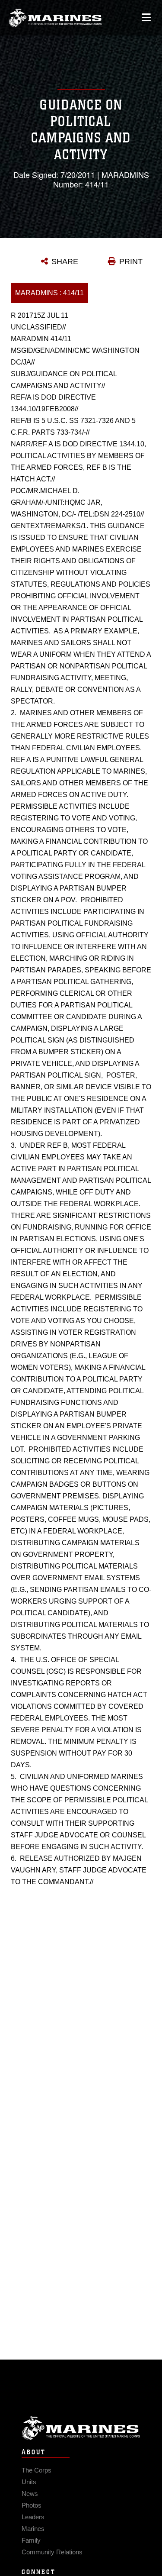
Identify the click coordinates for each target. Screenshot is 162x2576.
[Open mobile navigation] (146, 18)
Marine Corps (81, 2428)
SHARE (65, 261)
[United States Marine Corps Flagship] (55, 18)
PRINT (131, 261)
